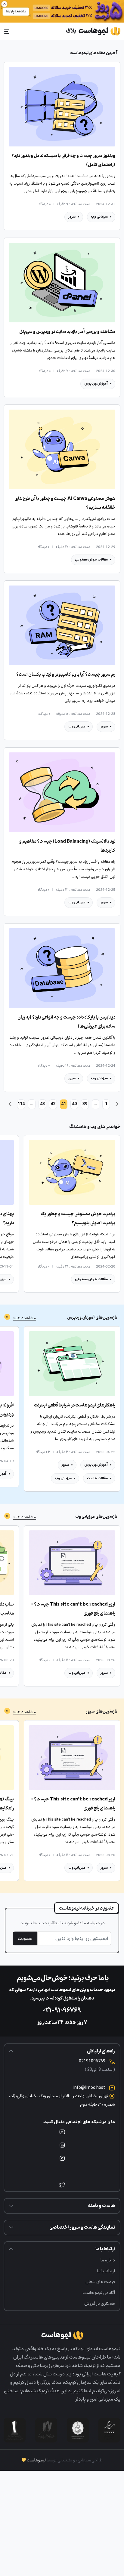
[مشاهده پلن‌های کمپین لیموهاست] (62, 11)
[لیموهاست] (93, 31)
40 (74, 1104)
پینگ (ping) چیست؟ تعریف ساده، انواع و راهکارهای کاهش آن (78, 1804)
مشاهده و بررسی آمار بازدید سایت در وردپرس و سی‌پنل (67, 332)
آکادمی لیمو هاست (99, 2293)
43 (42, 1104)
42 (53, 1104)
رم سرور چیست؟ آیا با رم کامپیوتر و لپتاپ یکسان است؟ (66, 675)
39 (85, 1104)
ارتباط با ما (106, 2271)
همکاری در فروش (100, 2303)
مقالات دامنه (98, 1673)
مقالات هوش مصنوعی (91, 559)
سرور (72, 217)
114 (21, 1104)
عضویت (25, 1938)
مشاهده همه (24, 1318)
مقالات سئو (65, 1673)
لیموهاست (36, 2460)
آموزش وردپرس (96, 384)
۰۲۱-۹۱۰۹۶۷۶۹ (62, 2011)
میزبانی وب (99, 217)
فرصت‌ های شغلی (100, 2282)
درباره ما (108, 2260)
